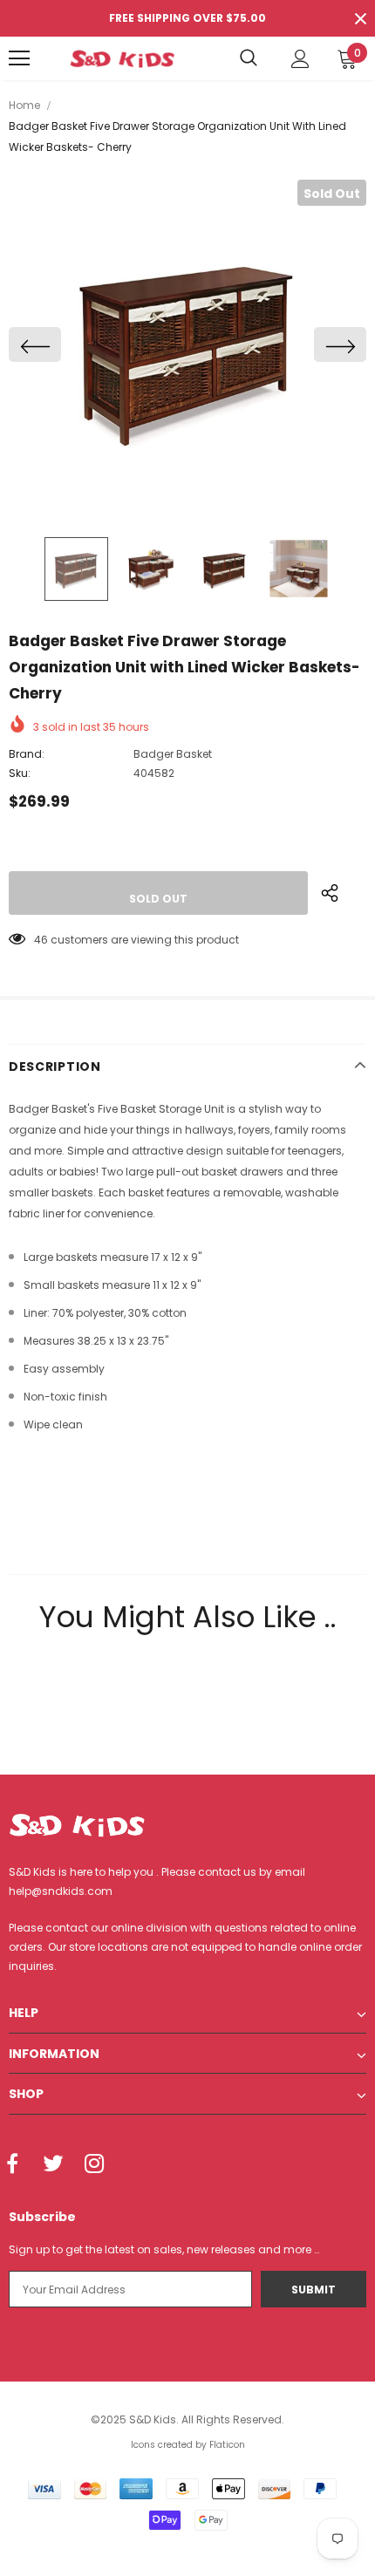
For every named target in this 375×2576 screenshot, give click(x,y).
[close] (360, 18)
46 (41, 940)
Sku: (20, 773)
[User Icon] (300, 59)
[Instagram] (94, 2165)
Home (24, 105)
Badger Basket (173, 754)
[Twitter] (53, 2165)
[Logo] (122, 58)
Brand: (27, 754)
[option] (187, 345)
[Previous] (35, 344)
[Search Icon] (249, 58)
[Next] (340, 344)
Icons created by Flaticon (188, 2445)
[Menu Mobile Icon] (19, 58)
